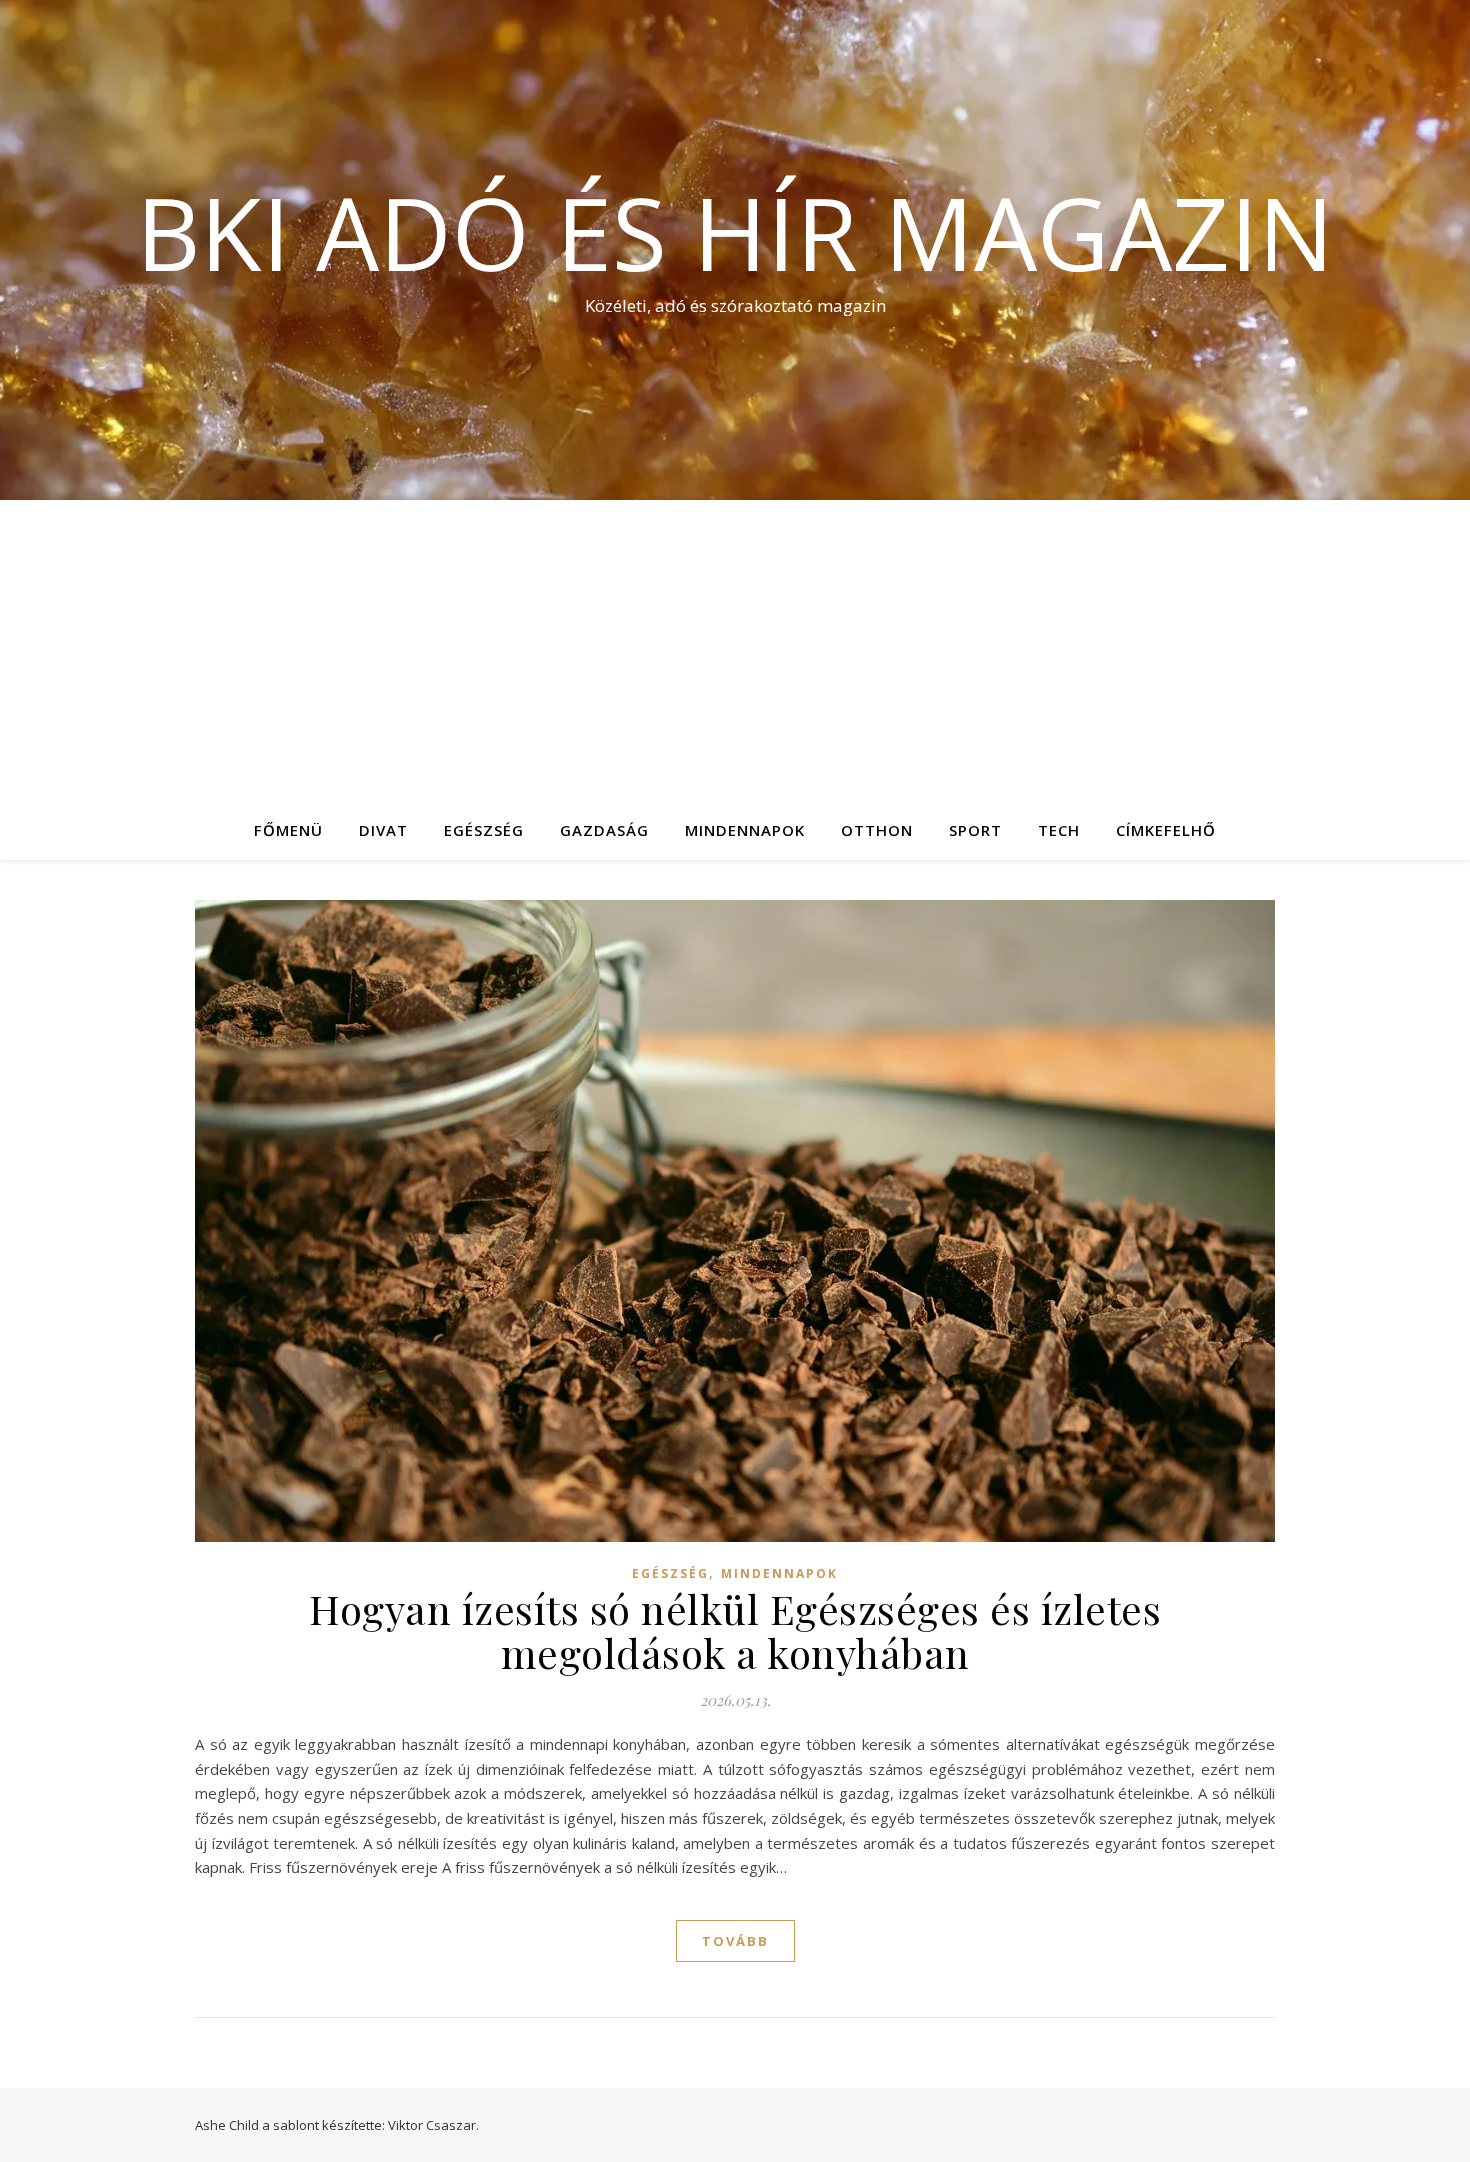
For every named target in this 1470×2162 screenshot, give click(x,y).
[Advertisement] (735, 650)
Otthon (877, 830)
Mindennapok (745, 830)
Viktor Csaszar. (433, 2125)
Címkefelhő (1166, 830)
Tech (1059, 830)
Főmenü (288, 830)
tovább (735, 1941)
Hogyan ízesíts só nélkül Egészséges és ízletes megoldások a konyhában (735, 1630)
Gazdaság (604, 830)
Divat (383, 830)
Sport (975, 830)
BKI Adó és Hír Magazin (735, 232)
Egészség (484, 830)
